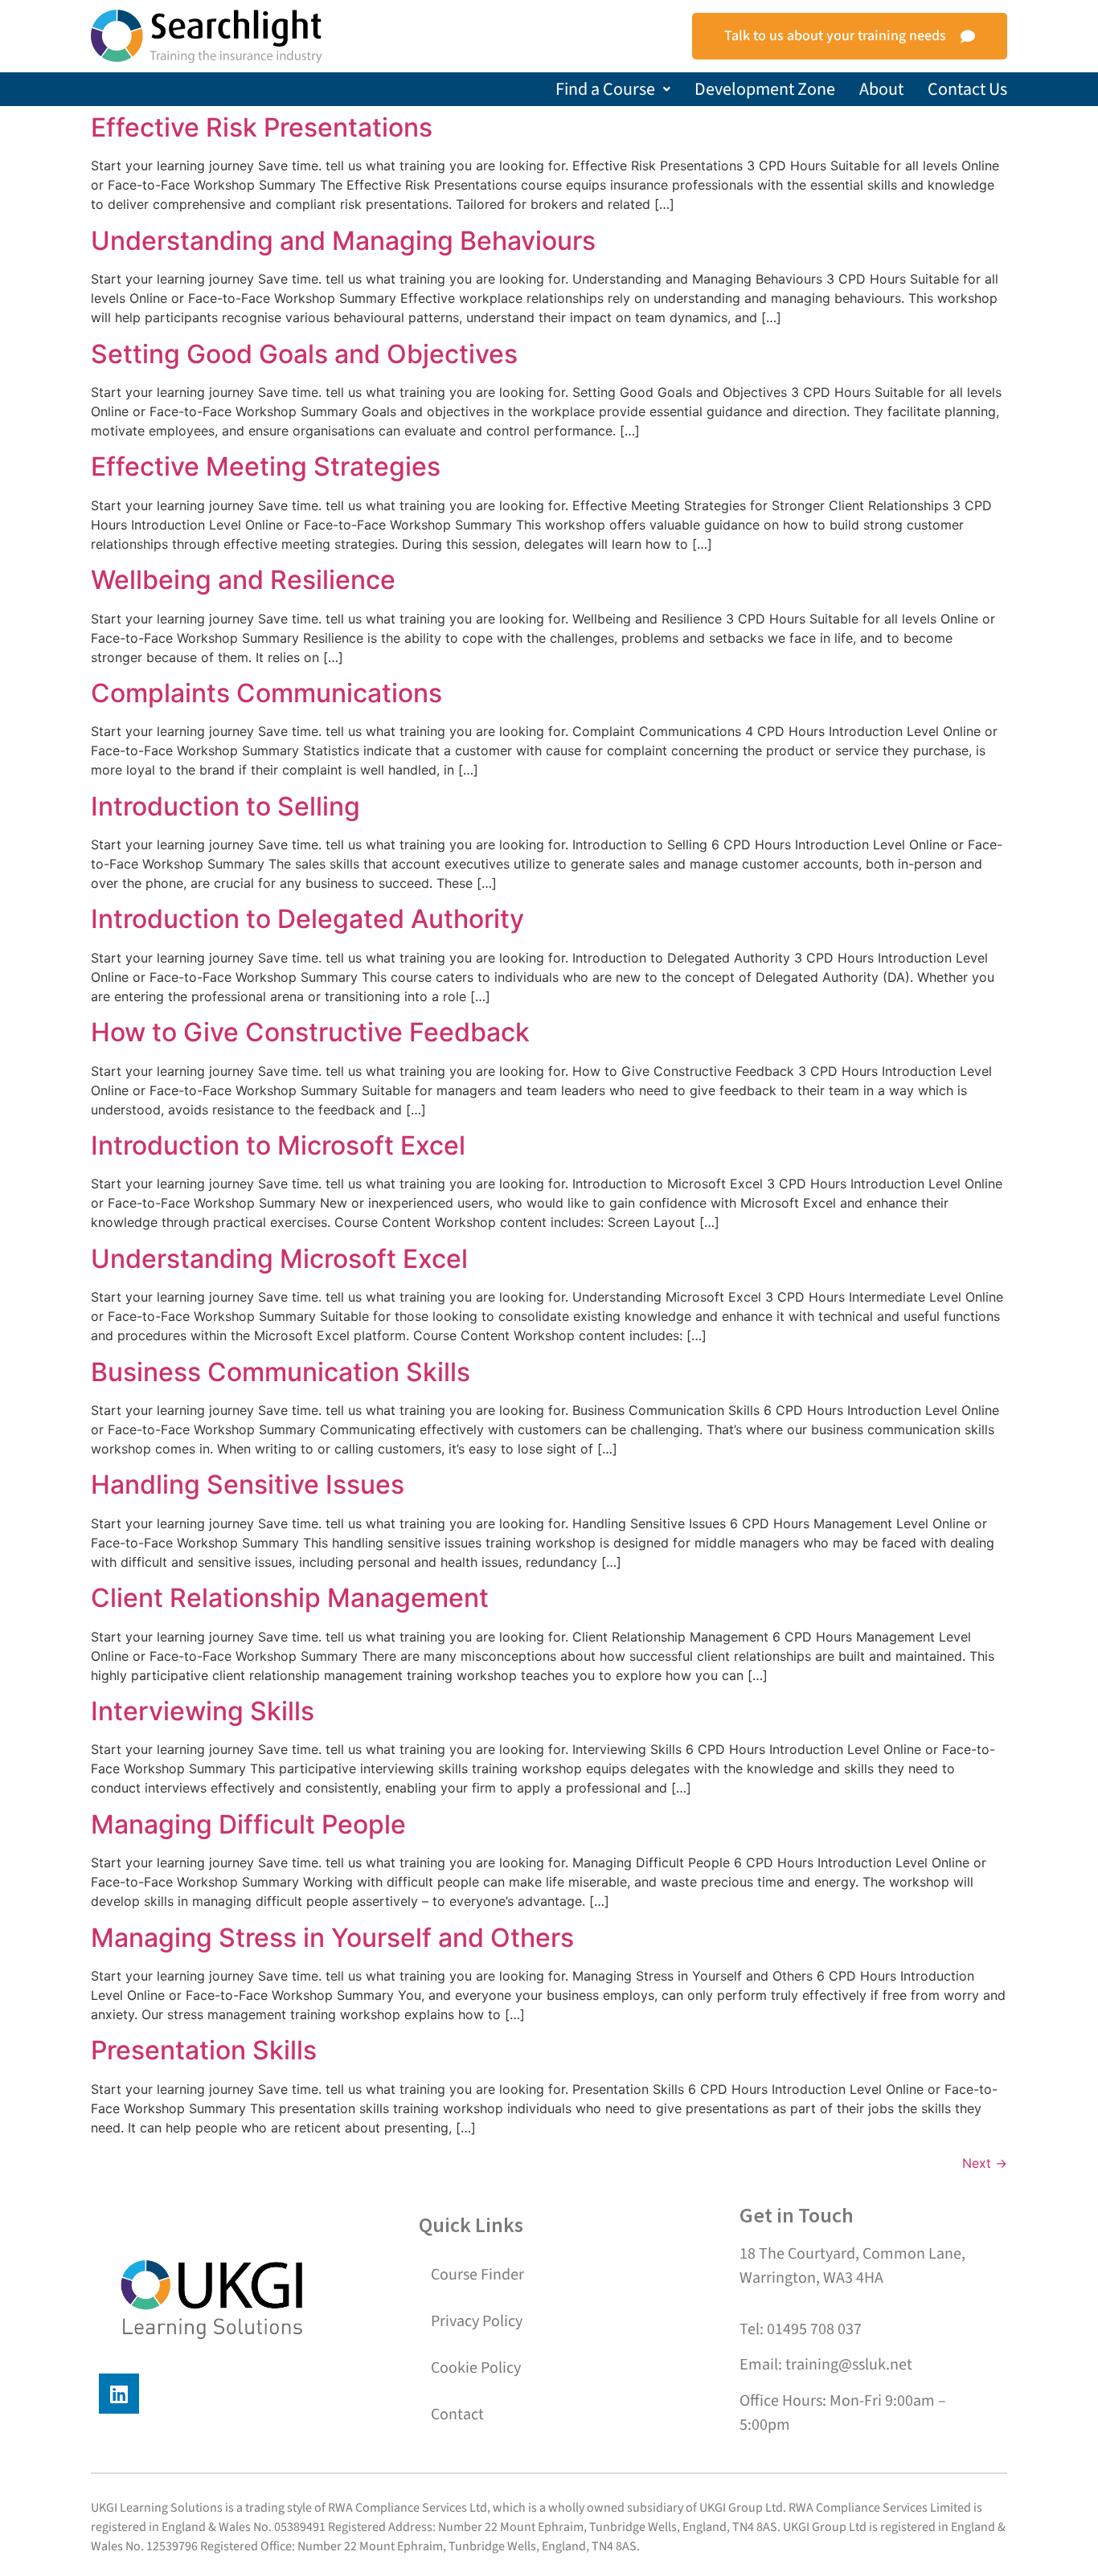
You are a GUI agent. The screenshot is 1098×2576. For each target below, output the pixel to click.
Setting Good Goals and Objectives (304, 354)
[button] (613, 89)
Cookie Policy (476, 2368)
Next (985, 2163)
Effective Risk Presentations (262, 127)
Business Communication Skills (281, 1372)
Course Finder (477, 2275)
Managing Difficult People (248, 1824)
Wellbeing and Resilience (243, 580)
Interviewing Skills (203, 1711)
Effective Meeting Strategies (266, 466)
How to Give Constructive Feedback (310, 1032)
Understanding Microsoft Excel (279, 1259)
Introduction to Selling (225, 806)
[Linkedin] (119, 2394)
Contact (457, 2414)
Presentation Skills (204, 2050)
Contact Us (967, 89)
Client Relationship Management (290, 1598)
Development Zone (765, 89)
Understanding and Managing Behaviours (343, 241)
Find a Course (605, 89)
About (881, 89)
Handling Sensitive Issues (248, 1484)
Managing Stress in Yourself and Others (332, 1938)
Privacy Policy (477, 2321)
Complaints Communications (266, 693)
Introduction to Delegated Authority (307, 919)
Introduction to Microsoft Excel (278, 1145)
